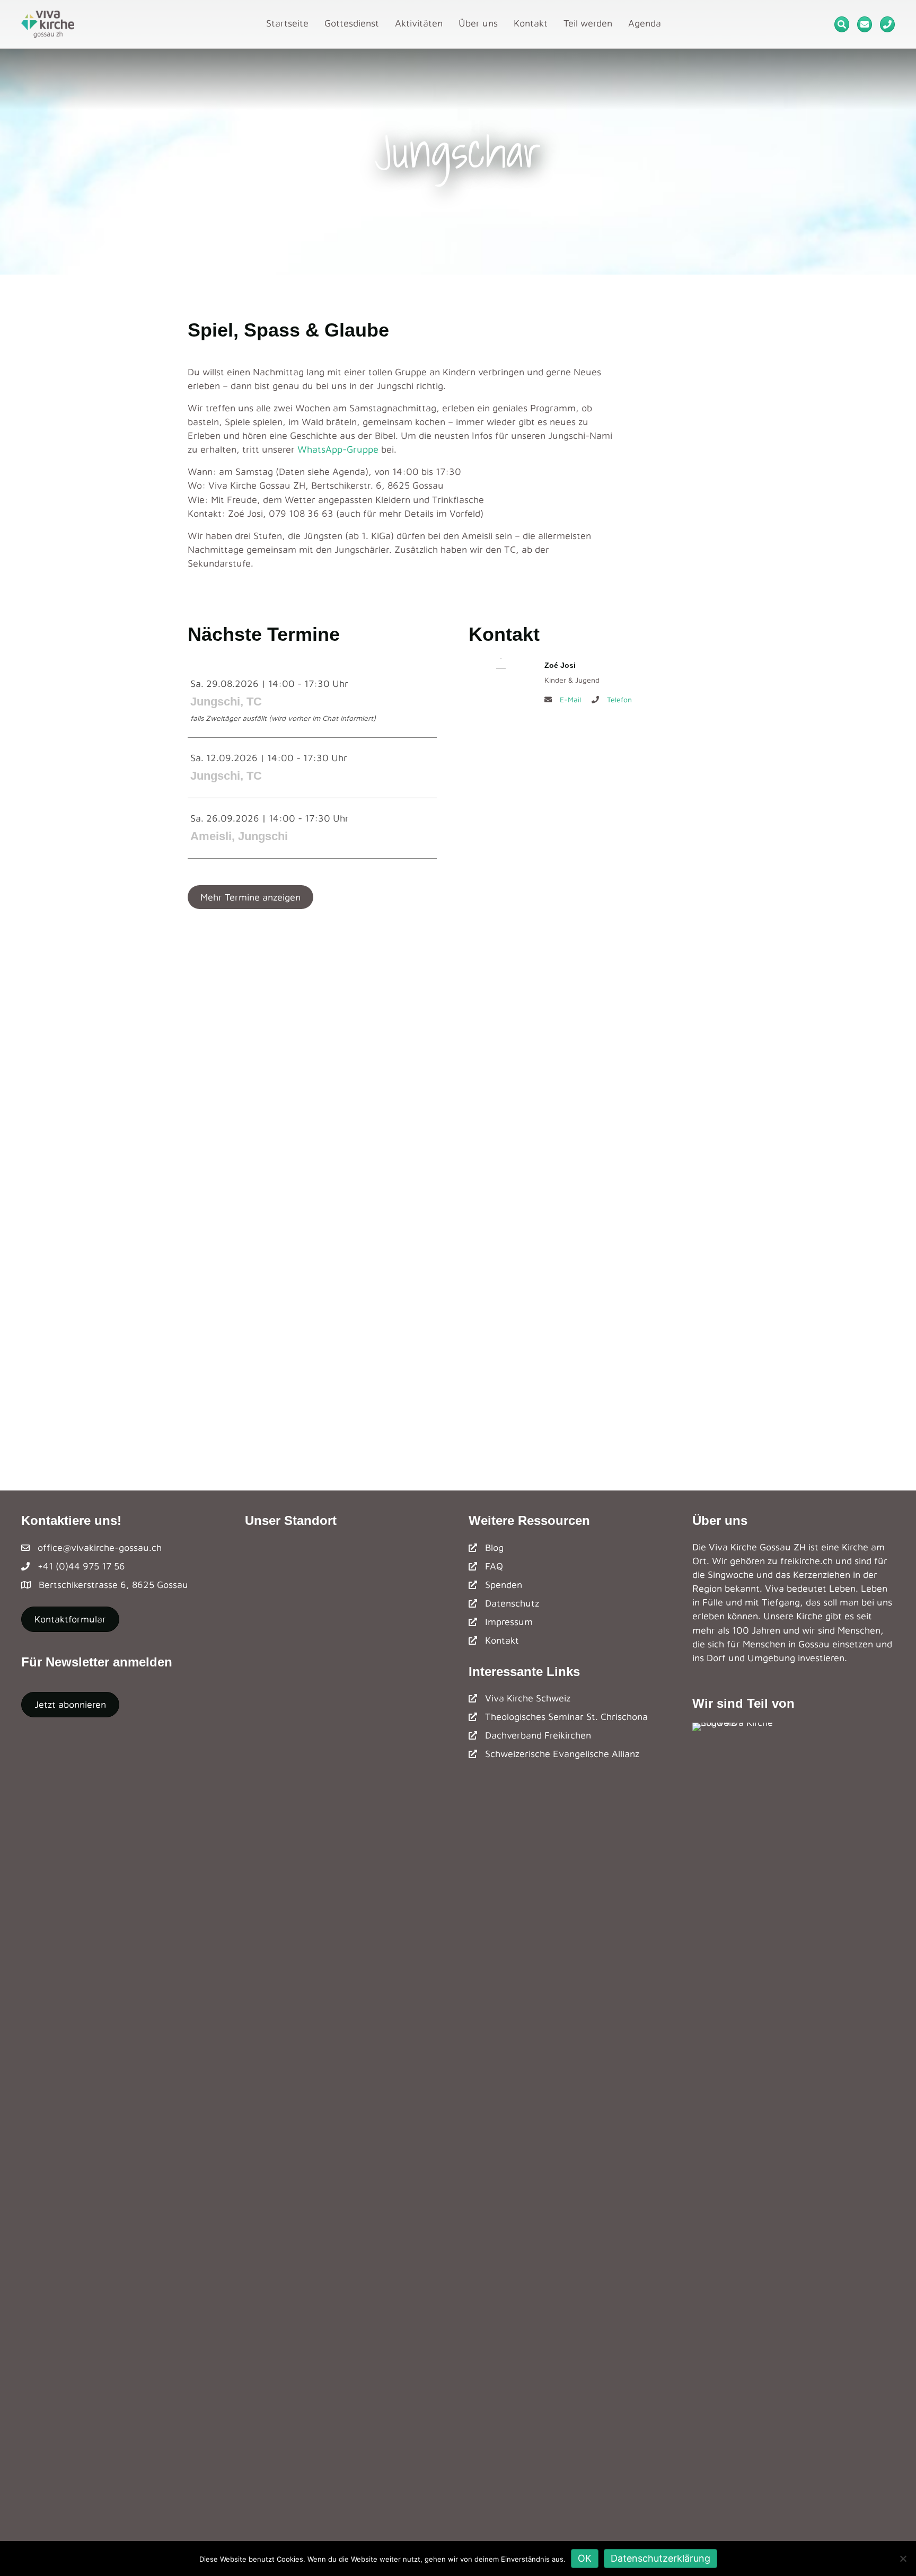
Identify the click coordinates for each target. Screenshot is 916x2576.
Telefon (619, 699)
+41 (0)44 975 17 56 (81, 1566)
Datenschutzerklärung (660, 2558)
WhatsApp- (322, 449)
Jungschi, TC (226, 702)
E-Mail (570, 699)
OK (585, 2558)
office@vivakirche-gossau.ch (100, 1547)
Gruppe (363, 449)
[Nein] (903, 2559)
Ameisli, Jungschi (239, 836)
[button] (250, 897)
